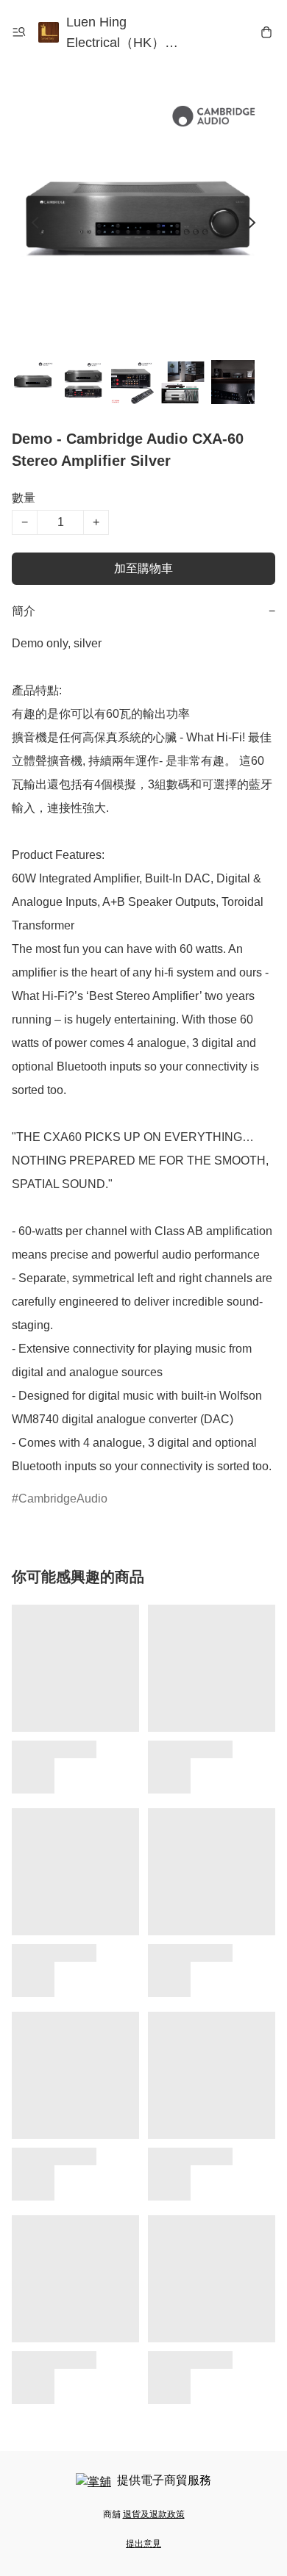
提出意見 (143, 2544)
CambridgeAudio (63, 1499)
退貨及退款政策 (154, 2514)
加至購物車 (143, 568)
